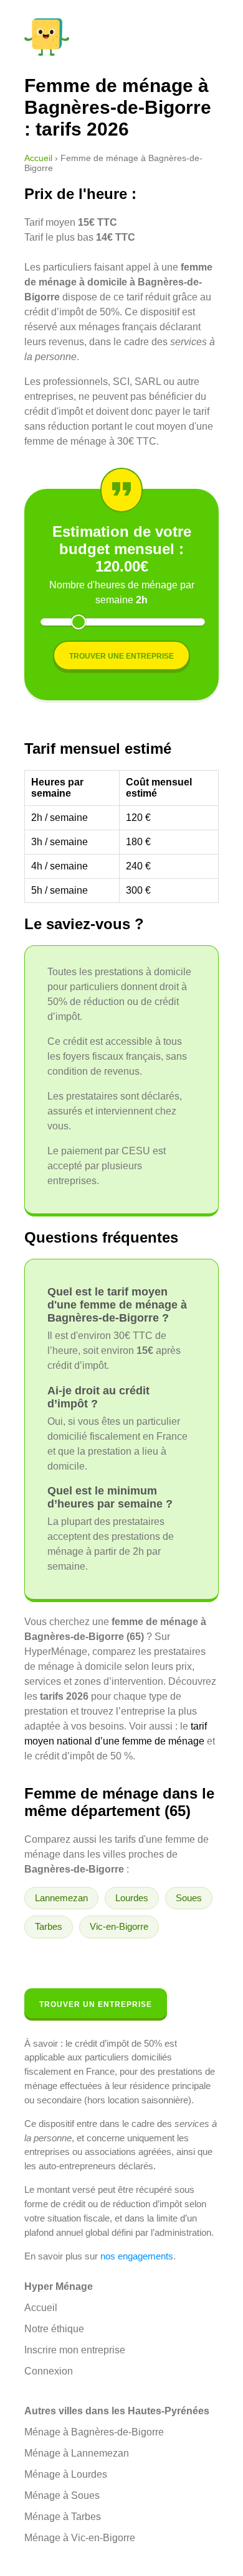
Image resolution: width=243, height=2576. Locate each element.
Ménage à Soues (62, 2495)
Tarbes (49, 1926)
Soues (189, 1898)
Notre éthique (54, 2329)
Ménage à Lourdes (66, 2474)
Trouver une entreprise (121, 656)
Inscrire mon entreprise (75, 2350)
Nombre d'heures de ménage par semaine (122, 592)
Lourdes (132, 1898)
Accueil (38, 158)
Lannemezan (61, 1898)
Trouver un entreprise (96, 2004)
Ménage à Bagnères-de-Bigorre (94, 2432)
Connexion (49, 2371)
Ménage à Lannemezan (77, 2453)
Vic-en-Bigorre (119, 1926)
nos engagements (137, 2256)
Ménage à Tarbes (63, 2517)
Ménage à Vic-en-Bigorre (80, 2538)
